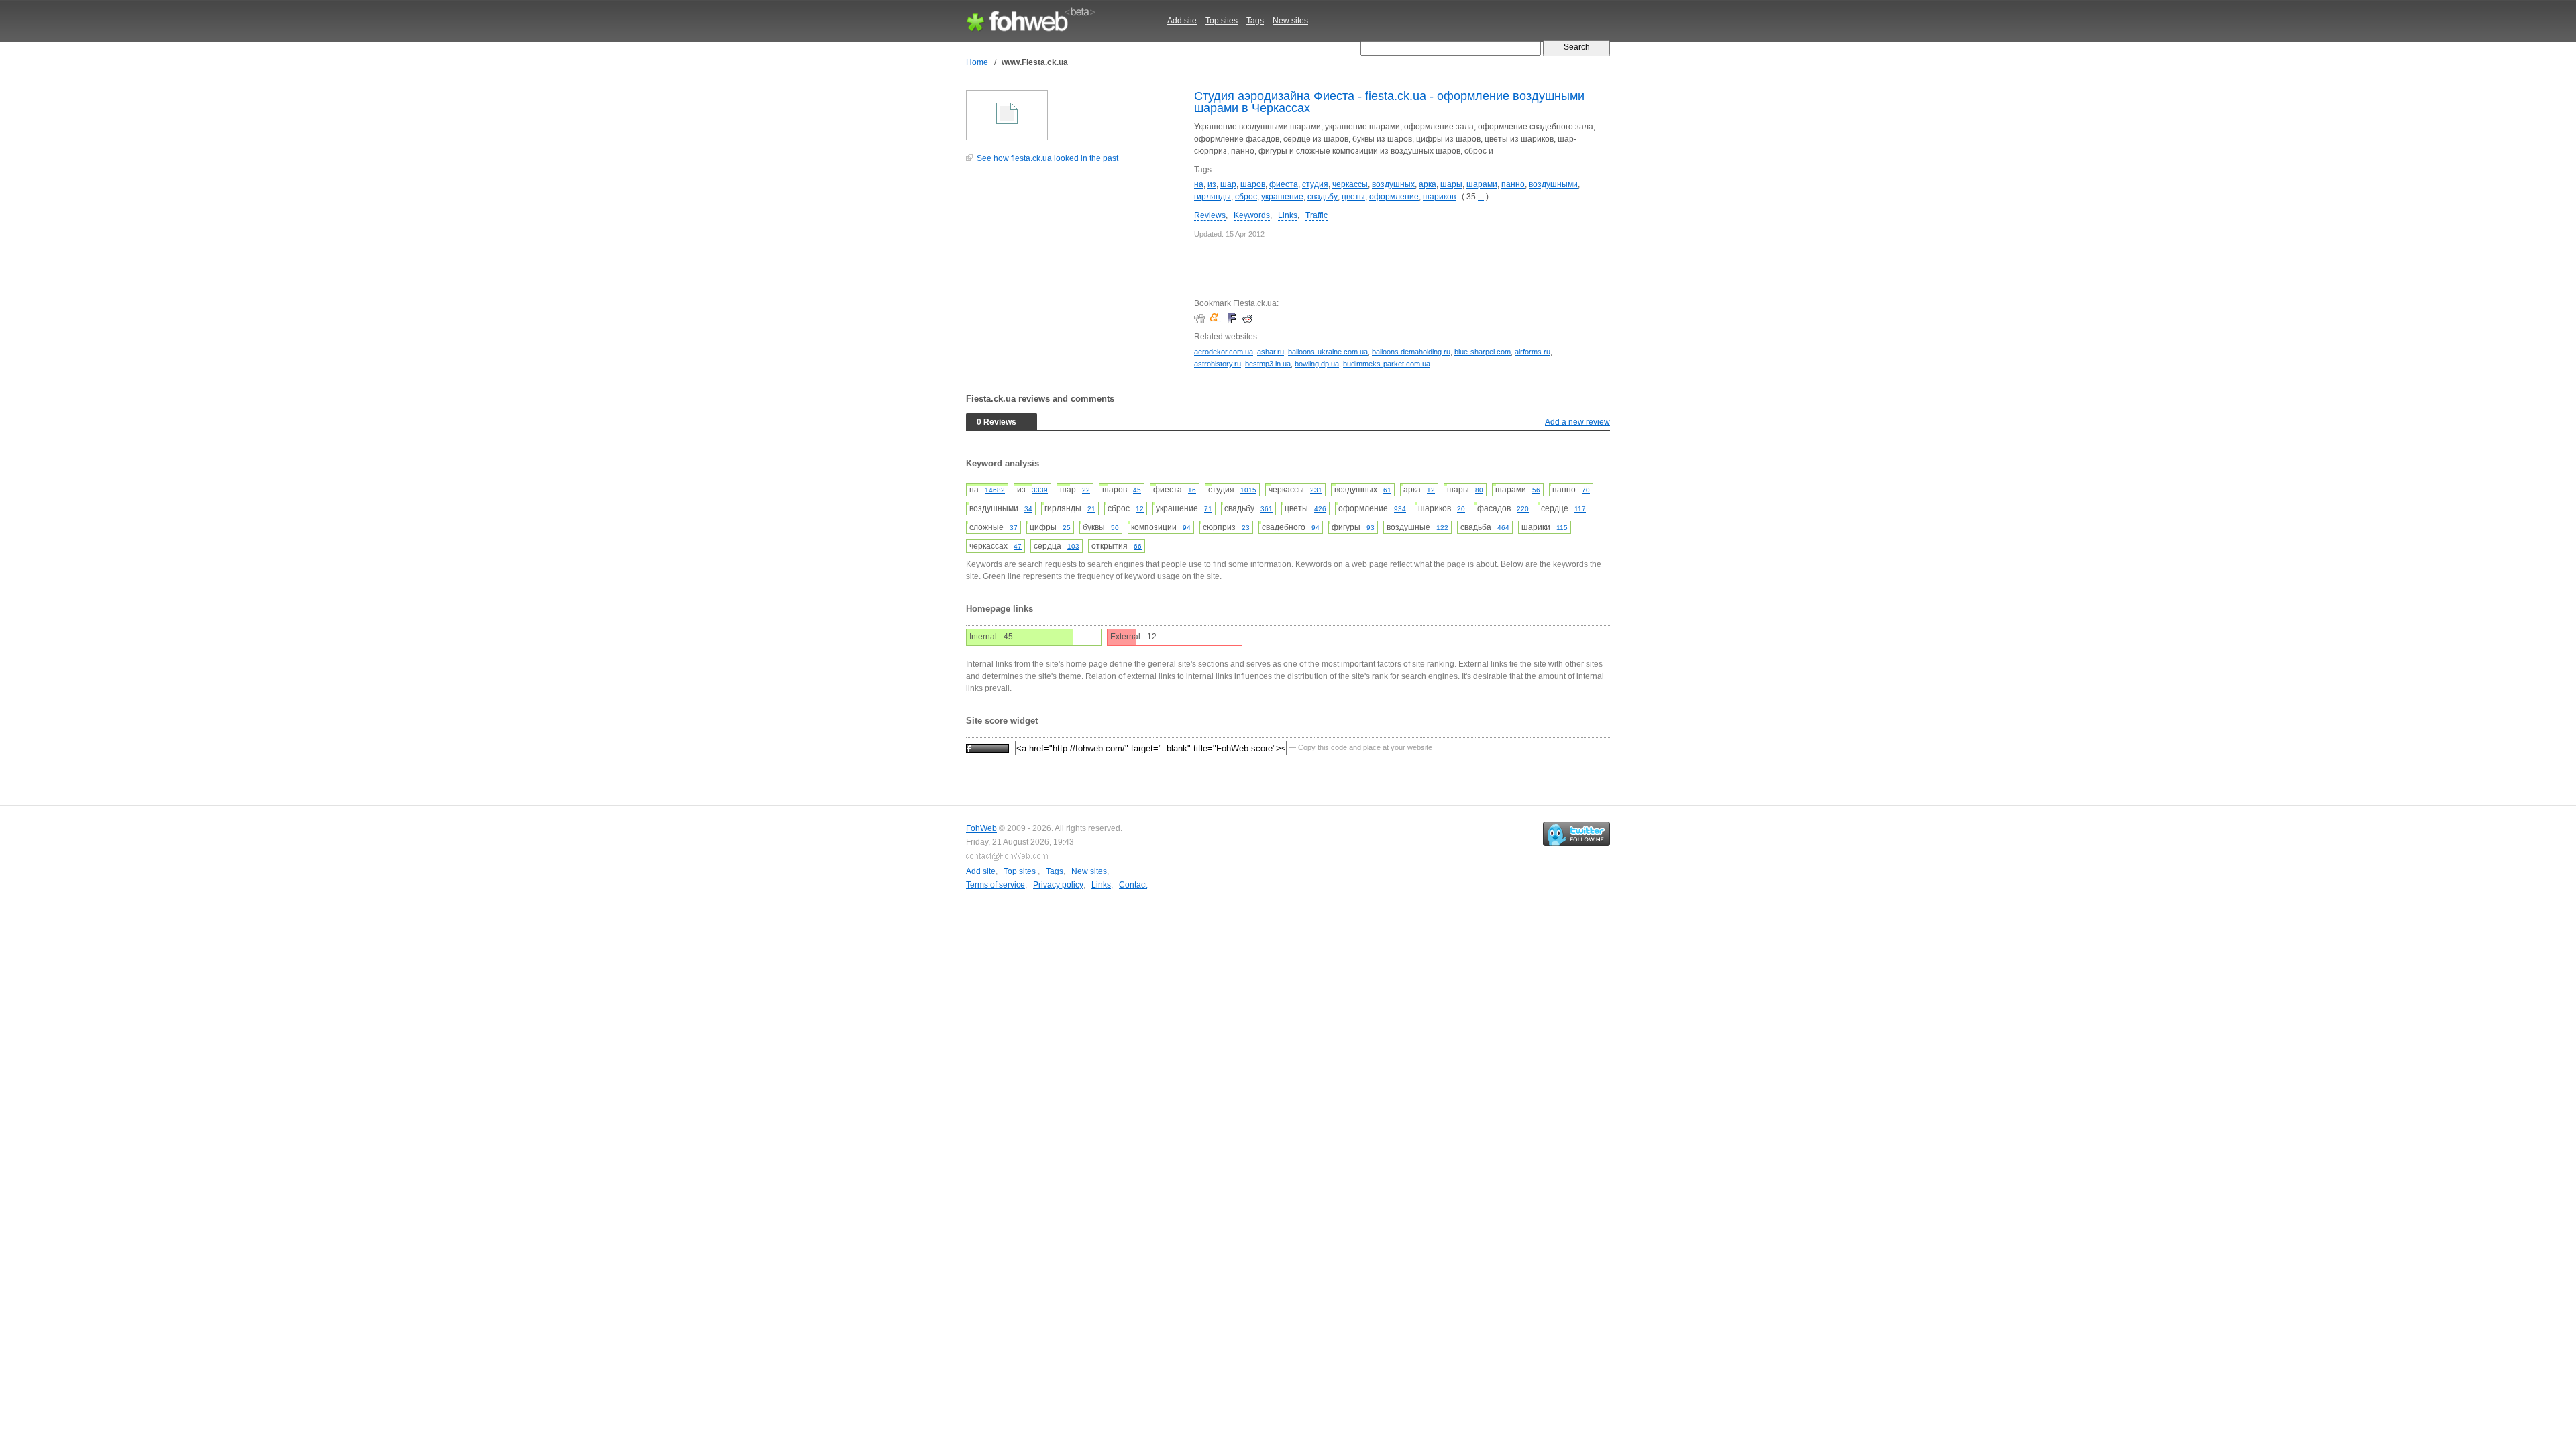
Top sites (1222, 21)
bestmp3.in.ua (1268, 364)
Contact (1133, 885)
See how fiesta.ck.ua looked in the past (1048, 158)
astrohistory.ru (1218, 364)
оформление (1394, 197)
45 (1137, 490)
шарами (1482, 184)
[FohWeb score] (987, 747)
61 (1387, 490)
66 (1138, 546)
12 (1431, 490)
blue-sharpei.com (1483, 352)
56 (1536, 490)
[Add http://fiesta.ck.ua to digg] (1201, 318)
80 (1479, 490)
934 (1400, 509)
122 (1442, 528)
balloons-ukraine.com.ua (1328, 352)
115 (1562, 528)
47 (1018, 546)
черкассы (1350, 184)
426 (1320, 509)
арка (1428, 184)
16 (1192, 490)
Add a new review (1577, 422)
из (1212, 184)
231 (1316, 490)
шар (1228, 184)
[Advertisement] (1067, 264)
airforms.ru (1533, 352)
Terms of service (996, 885)
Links (1288, 215)
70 (1586, 490)
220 (1523, 509)
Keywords (1252, 215)
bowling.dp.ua (1317, 364)
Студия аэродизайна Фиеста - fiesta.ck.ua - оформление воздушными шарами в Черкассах (1389, 102)
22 (1086, 490)
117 (1580, 509)
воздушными (1553, 184)
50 (1115, 528)
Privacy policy (1058, 885)
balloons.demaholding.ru (1411, 352)
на (1199, 184)
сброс (1246, 197)
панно (1513, 184)
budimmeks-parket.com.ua (1387, 364)
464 (1503, 528)
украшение (1282, 197)
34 (1028, 509)
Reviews (1210, 215)
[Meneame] (1217, 318)
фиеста (1284, 184)
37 (1014, 528)
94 (1187, 528)
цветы (1353, 197)
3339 (1040, 490)
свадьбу (1323, 197)
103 (1073, 546)
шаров (1253, 184)
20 (1461, 509)
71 (1208, 509)
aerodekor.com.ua (1224, 352)
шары (1451, 184)
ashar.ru (1271, 352)
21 (1091, 509)
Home (977, 62)
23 (1246, 528)
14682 (995, 490)
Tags (1255, 21)
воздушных (1393, 184)
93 (1371, 528)
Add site (1182, 21)
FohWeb (981, 828)
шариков (1439, 197)
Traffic (1317, 215)
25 (1067, 528)
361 (1267, 509)
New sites (1290, 21)
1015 (1248, 490)
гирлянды (1213, 197)
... (1481, 197)
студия (1315, 184)
